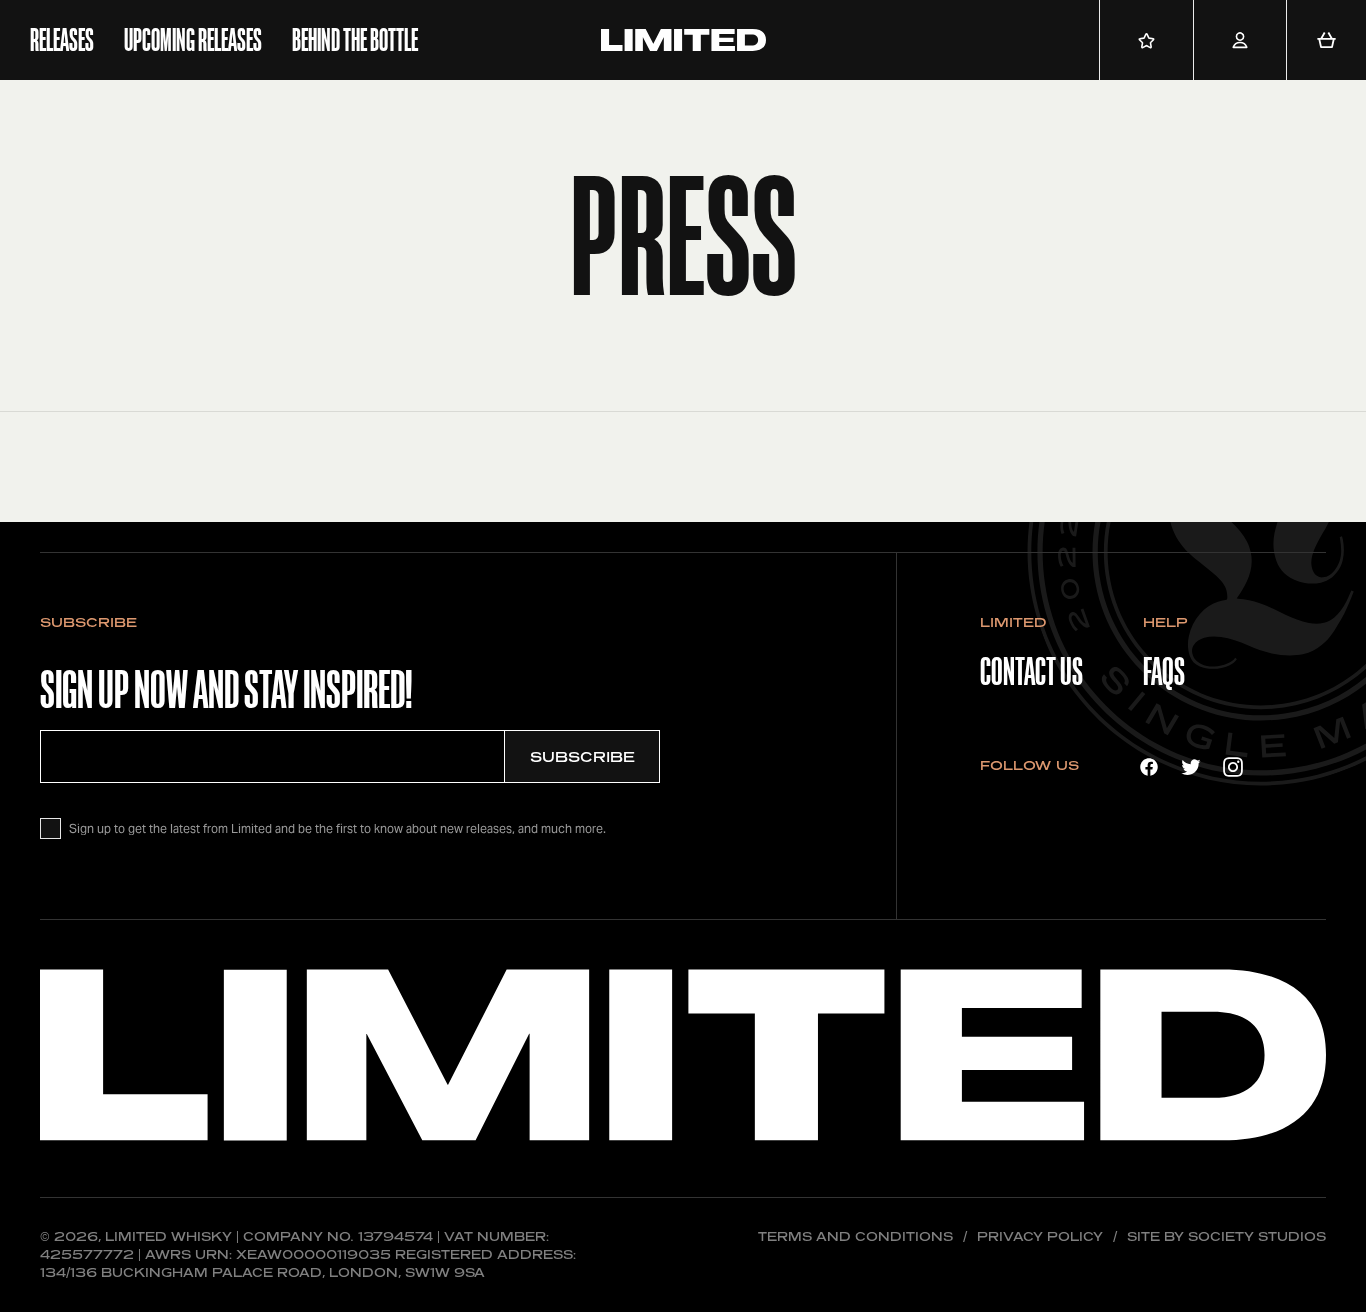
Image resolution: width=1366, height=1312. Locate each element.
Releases (62, 40)
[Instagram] (1233, 765)
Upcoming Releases (193, 40)
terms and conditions (855, 1236)
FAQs (1164, 671)
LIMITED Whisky (168, 1236)
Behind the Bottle (355, 40)
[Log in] (1240, 40)
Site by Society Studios (1226, 1236)
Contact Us (1031, 671)
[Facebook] (1149, 765)
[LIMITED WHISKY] (683, 40)
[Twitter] (1191, 765)
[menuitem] (62, 40)
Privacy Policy (1040, 1236)
